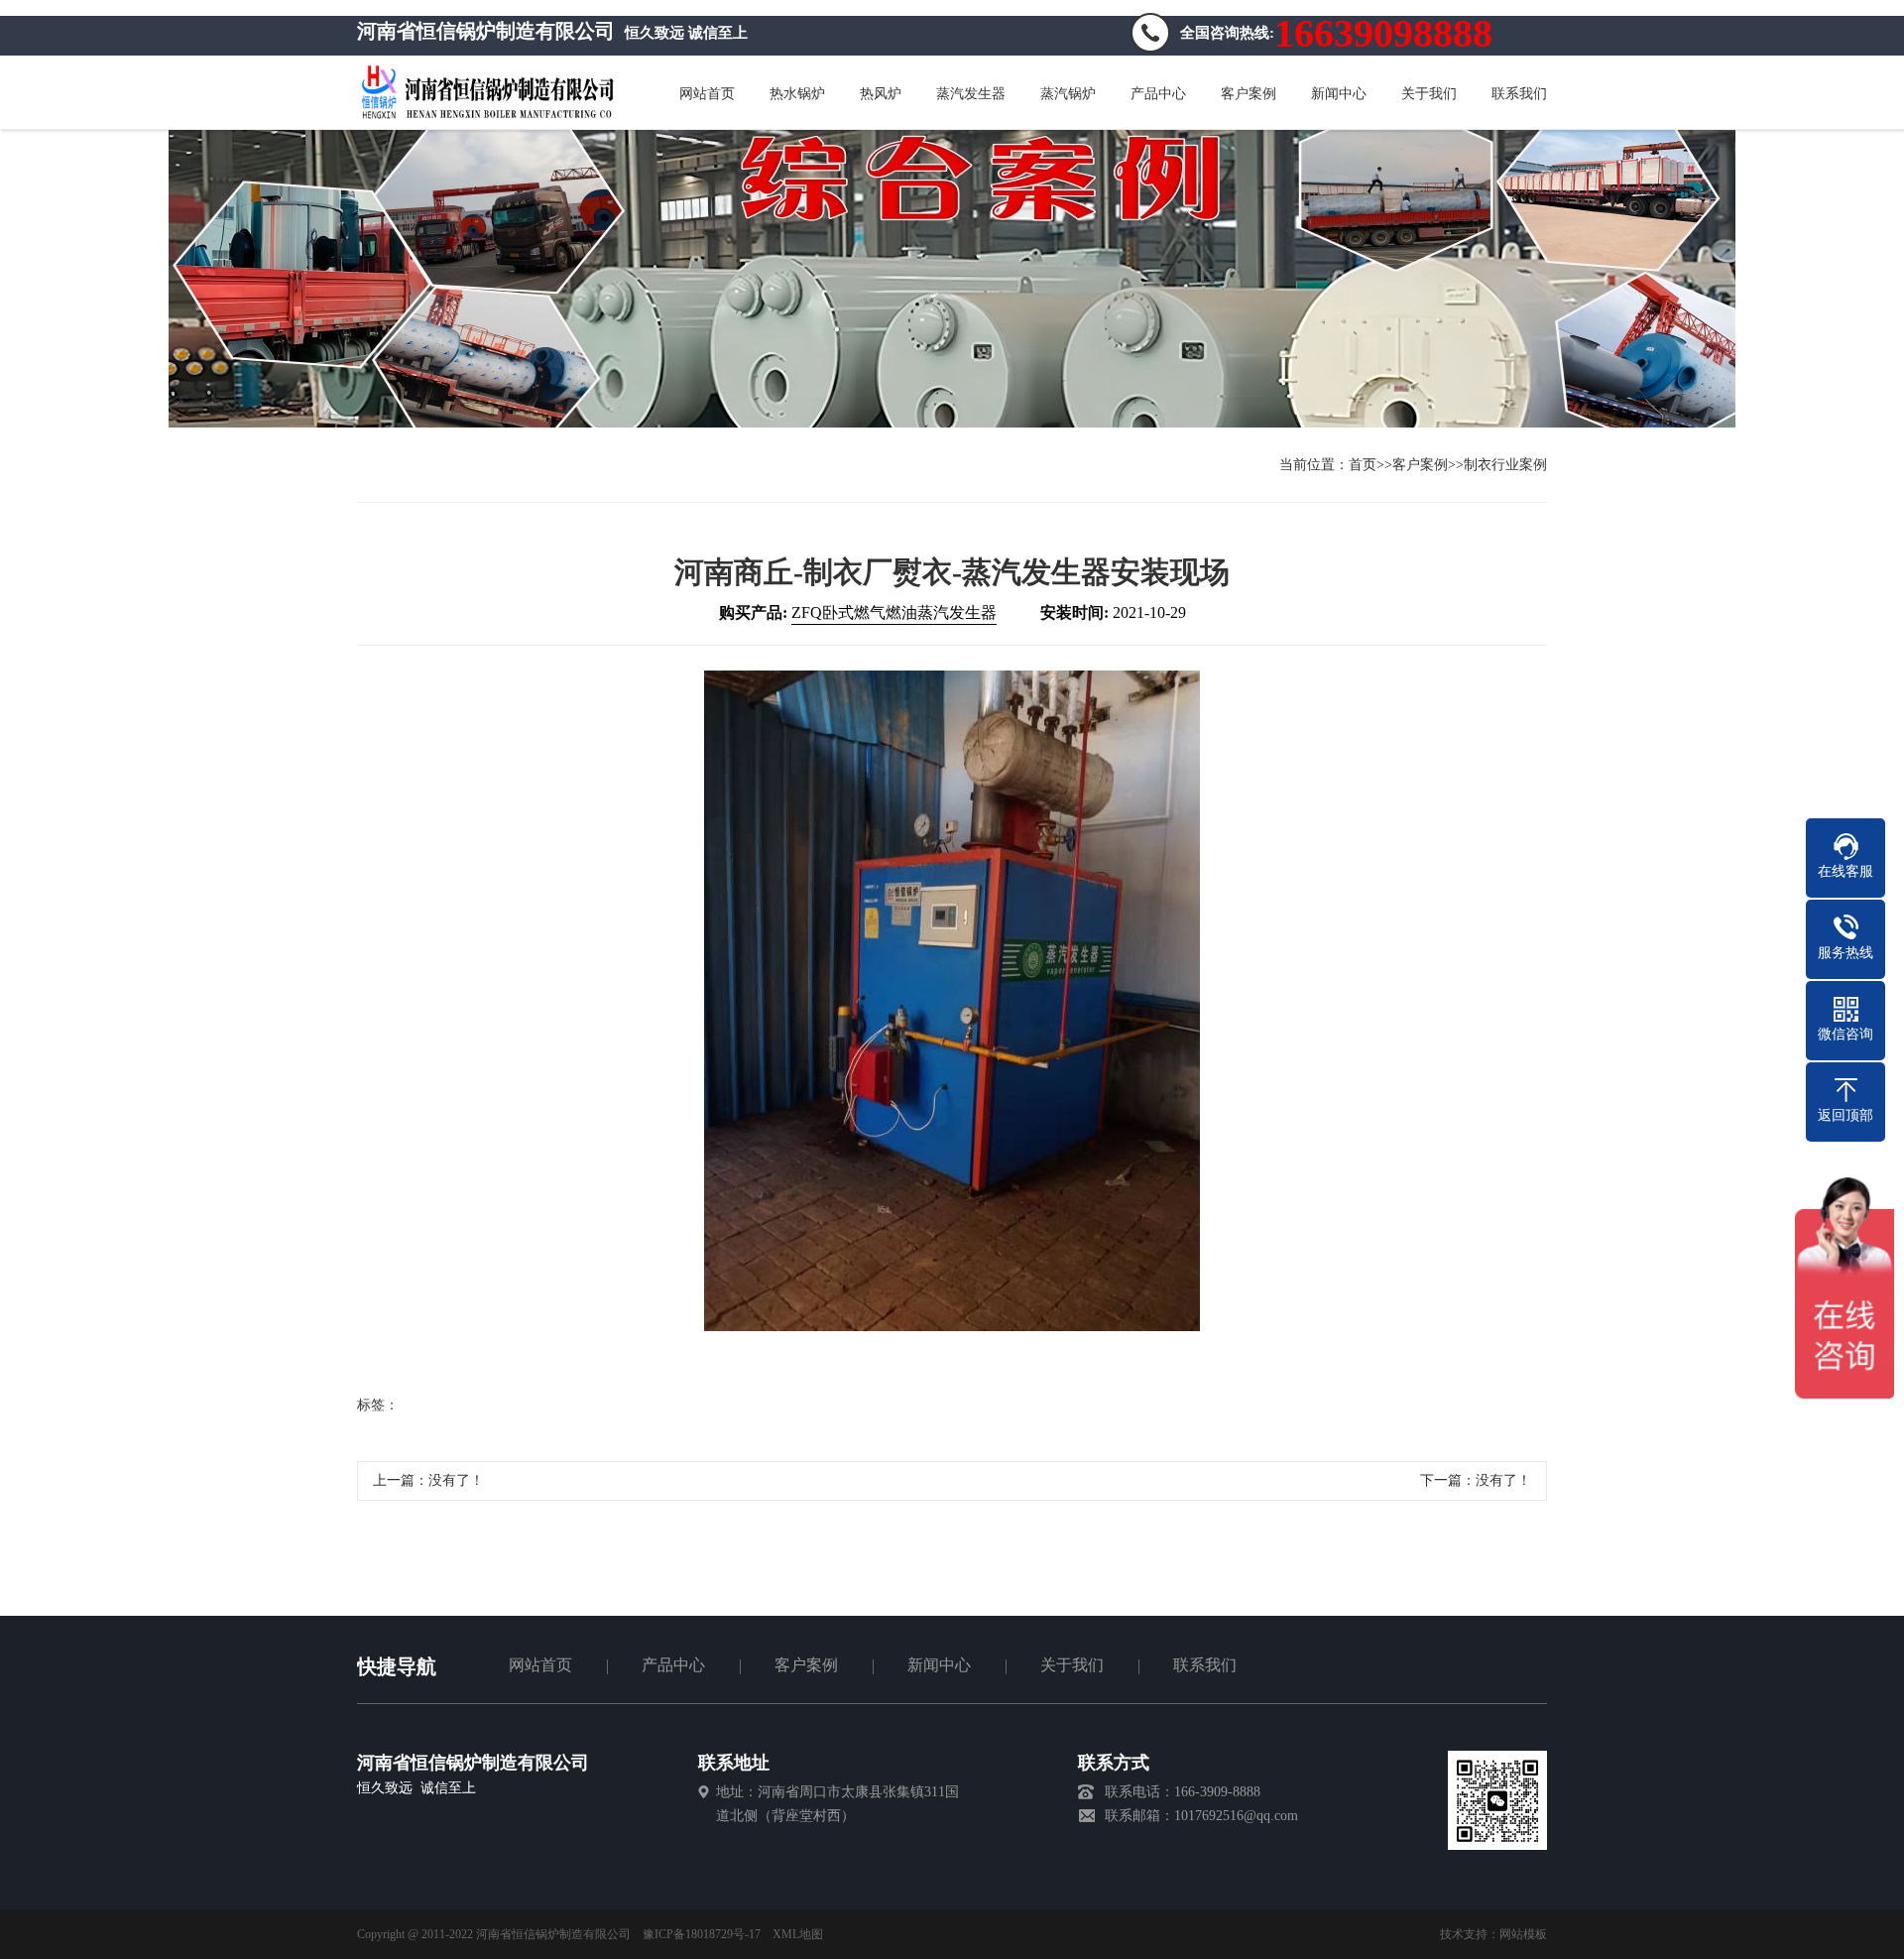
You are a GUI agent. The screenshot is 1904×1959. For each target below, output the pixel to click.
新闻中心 (939, 1665)
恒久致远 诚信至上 (416, 1788)
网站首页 (540, 1665)
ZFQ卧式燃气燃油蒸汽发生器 (894, 612)
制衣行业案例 (1505, 465)
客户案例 (1420, 465)
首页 (1363, 465)
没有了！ (456, 1480)
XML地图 (798, 1934)
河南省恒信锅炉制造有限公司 (473, 1763)
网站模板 (1523, 1934)
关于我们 (1072, 1665)
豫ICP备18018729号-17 (702, 1934)
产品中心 (673, 1665)
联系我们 (1205, 1665)
